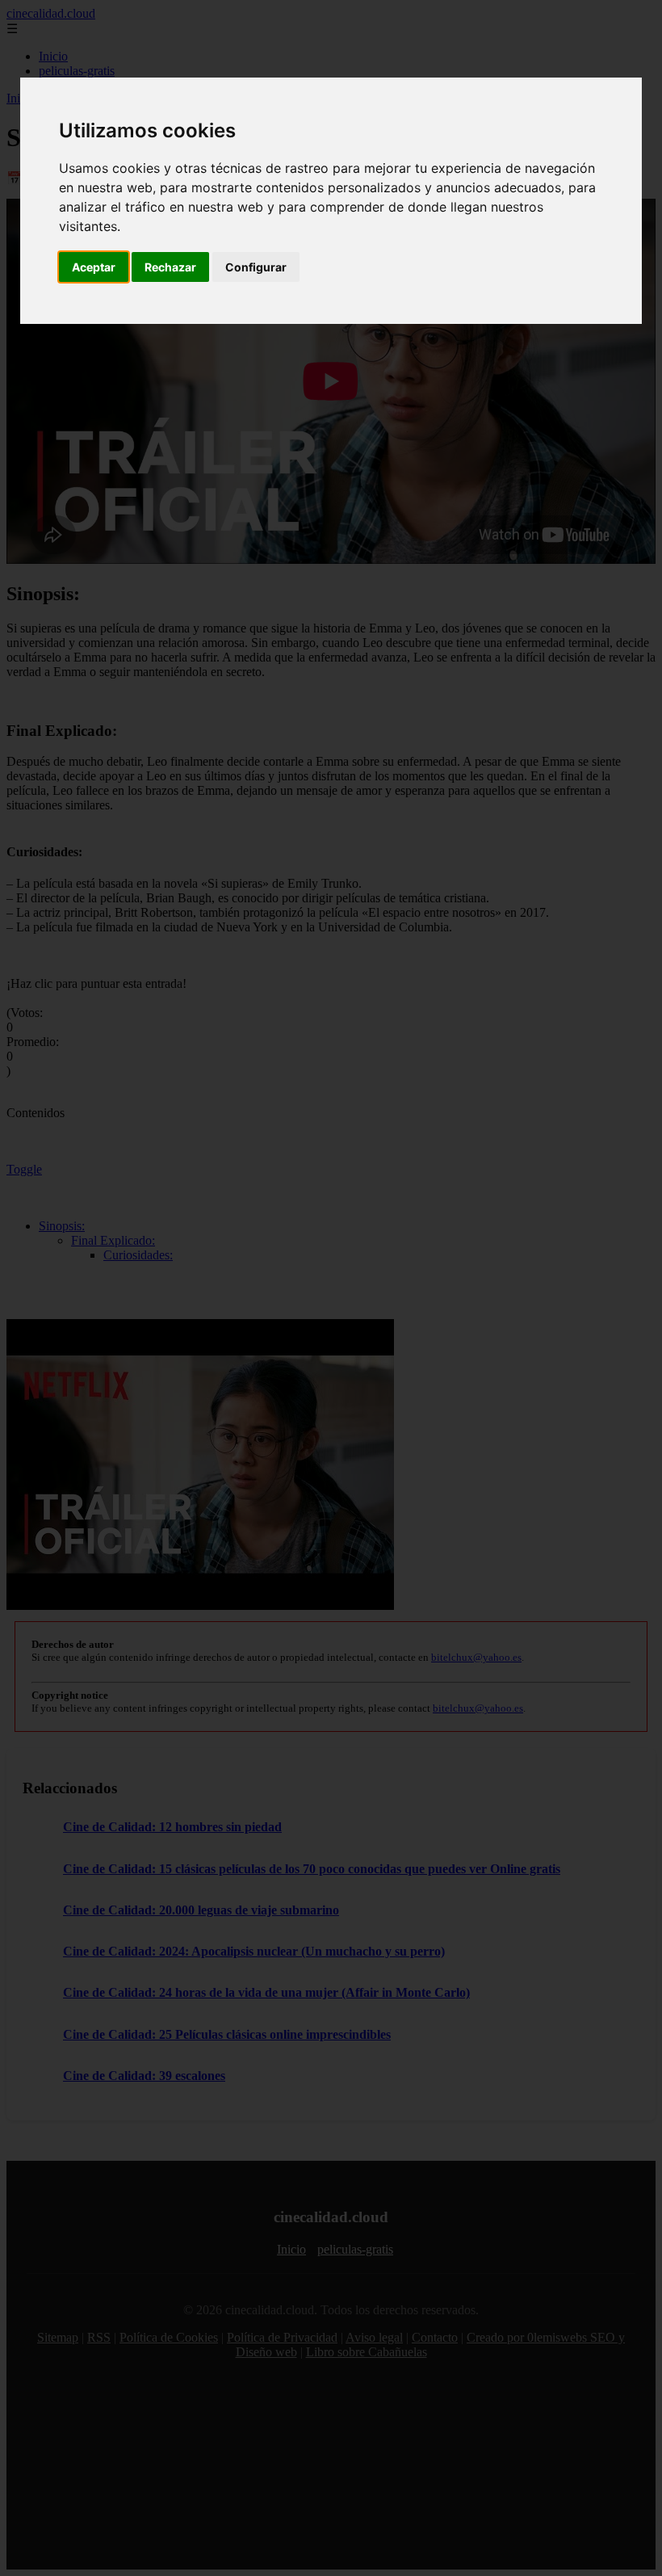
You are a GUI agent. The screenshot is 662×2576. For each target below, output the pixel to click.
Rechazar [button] (170, 267)
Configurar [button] (256, 267)
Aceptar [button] (94, 267)
